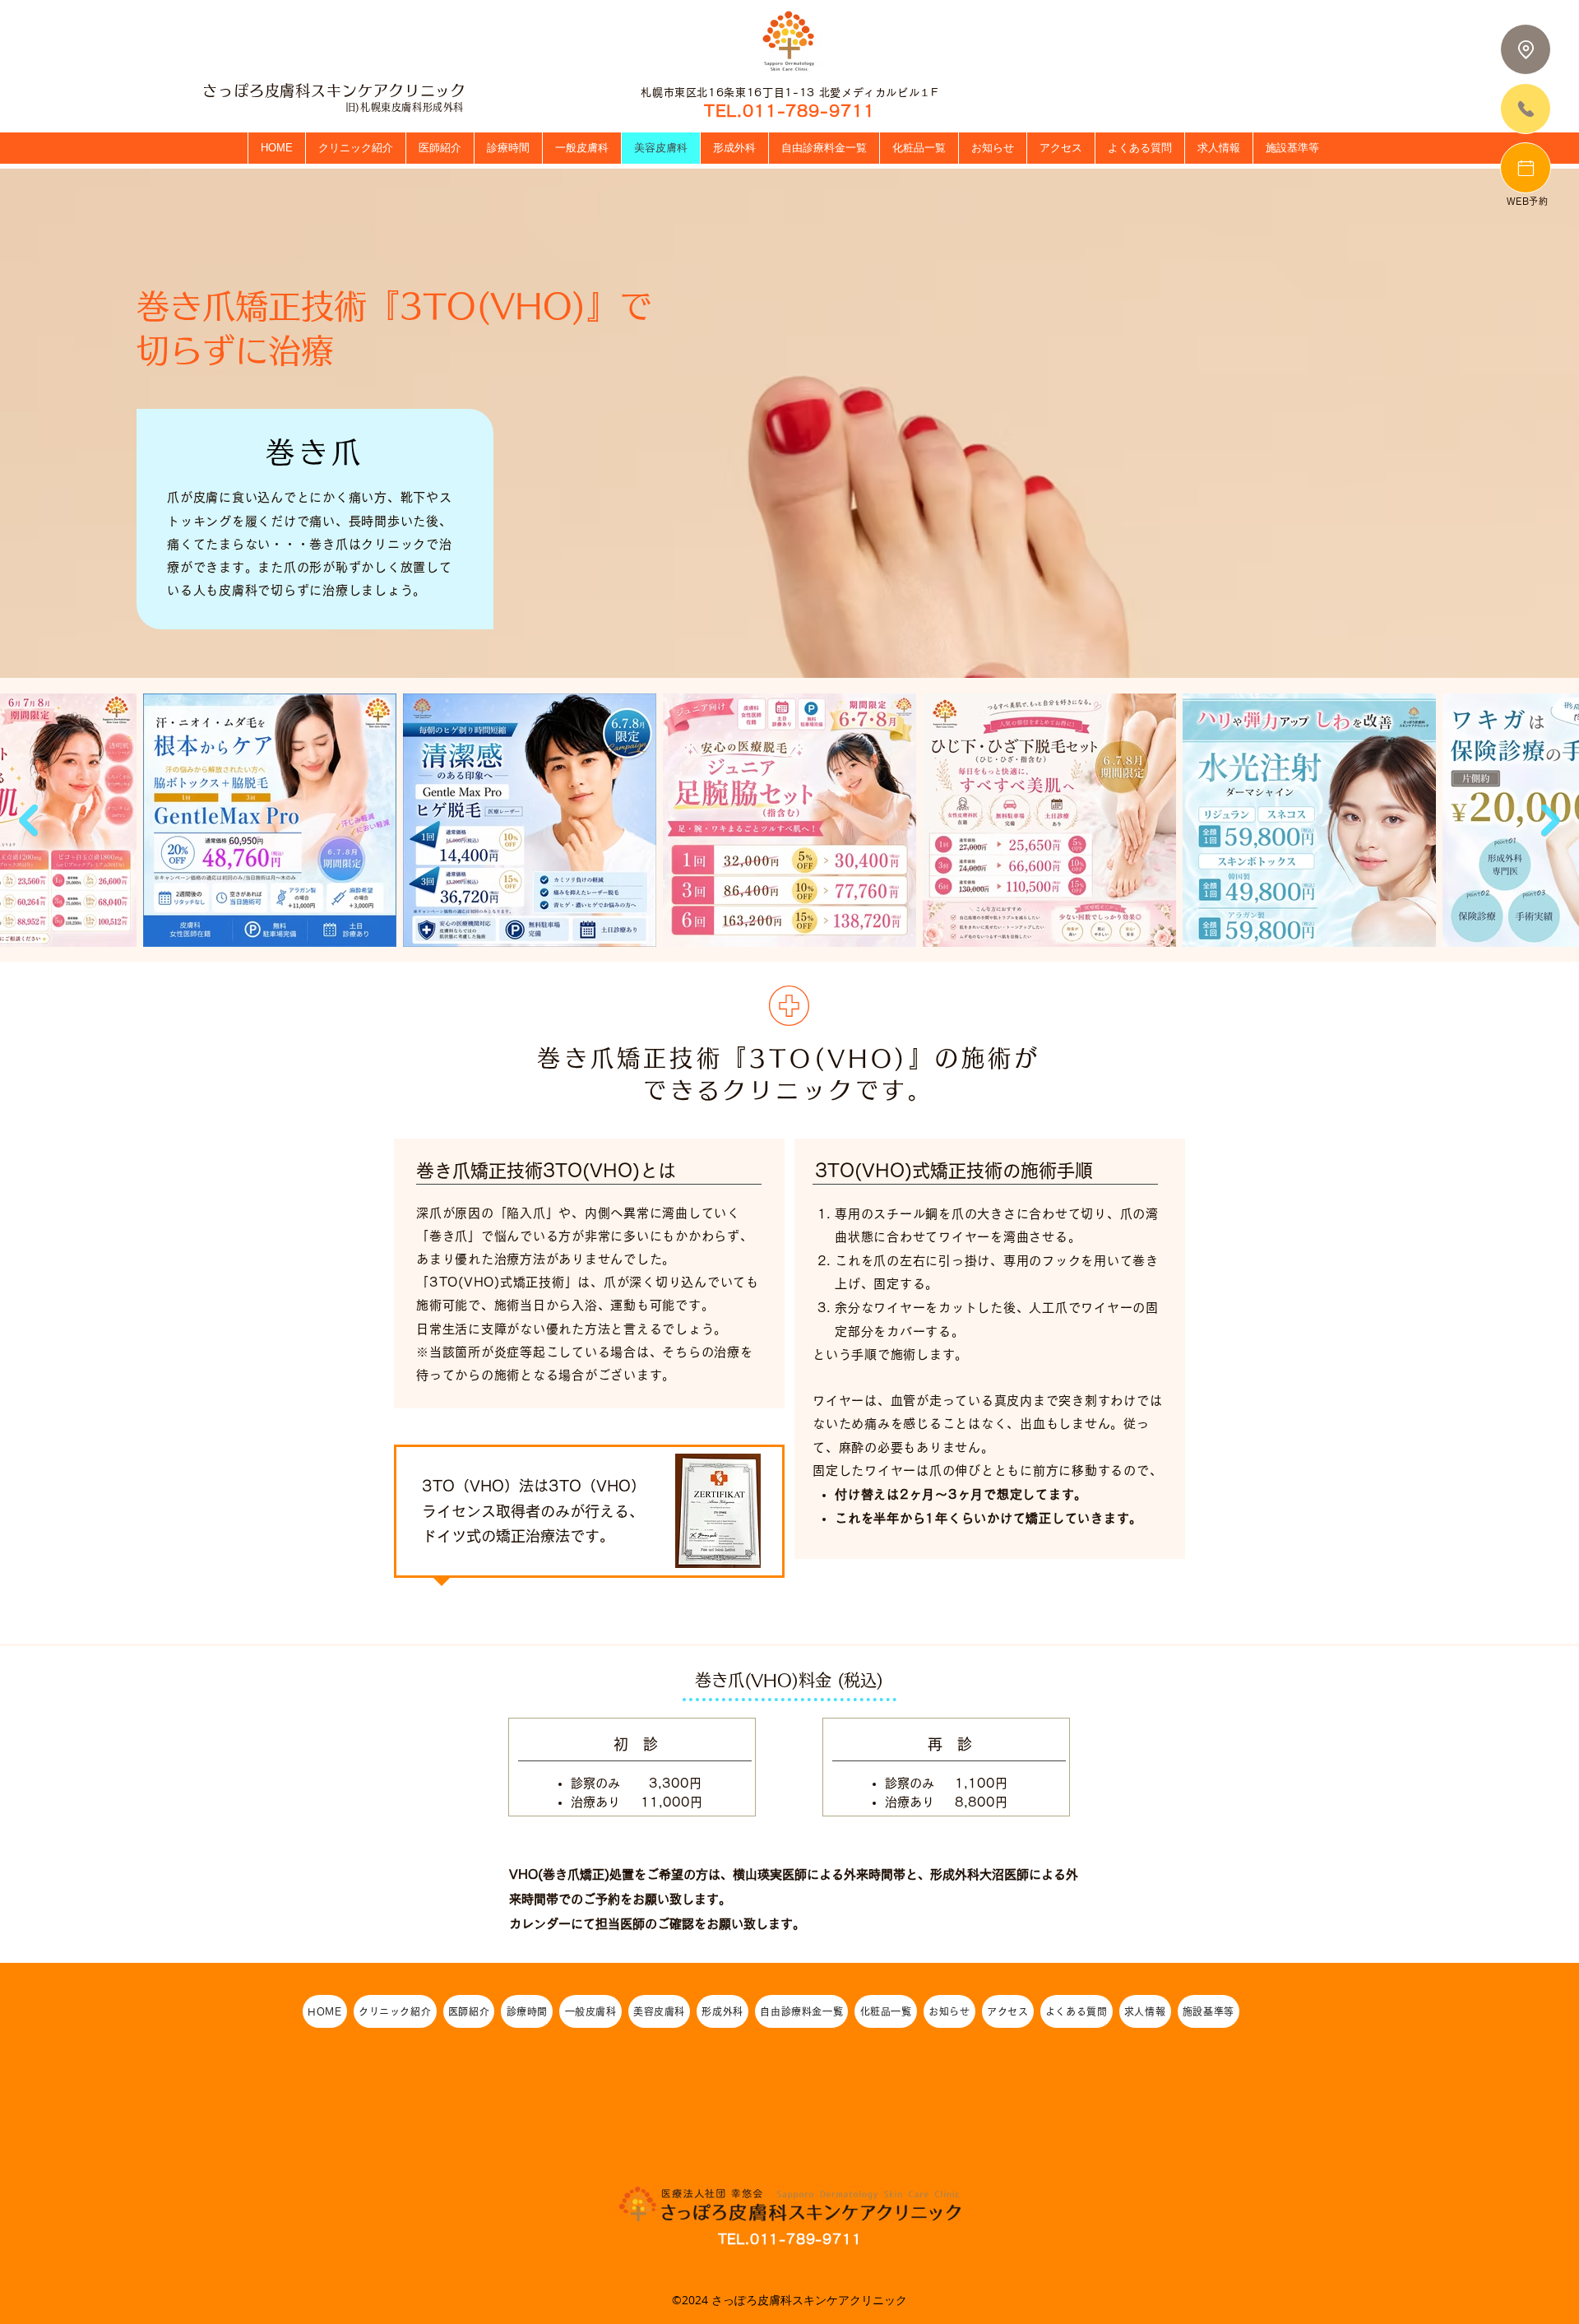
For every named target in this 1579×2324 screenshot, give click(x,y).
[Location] (1526, 49)
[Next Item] (1551, 821)
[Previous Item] (28, 821)
